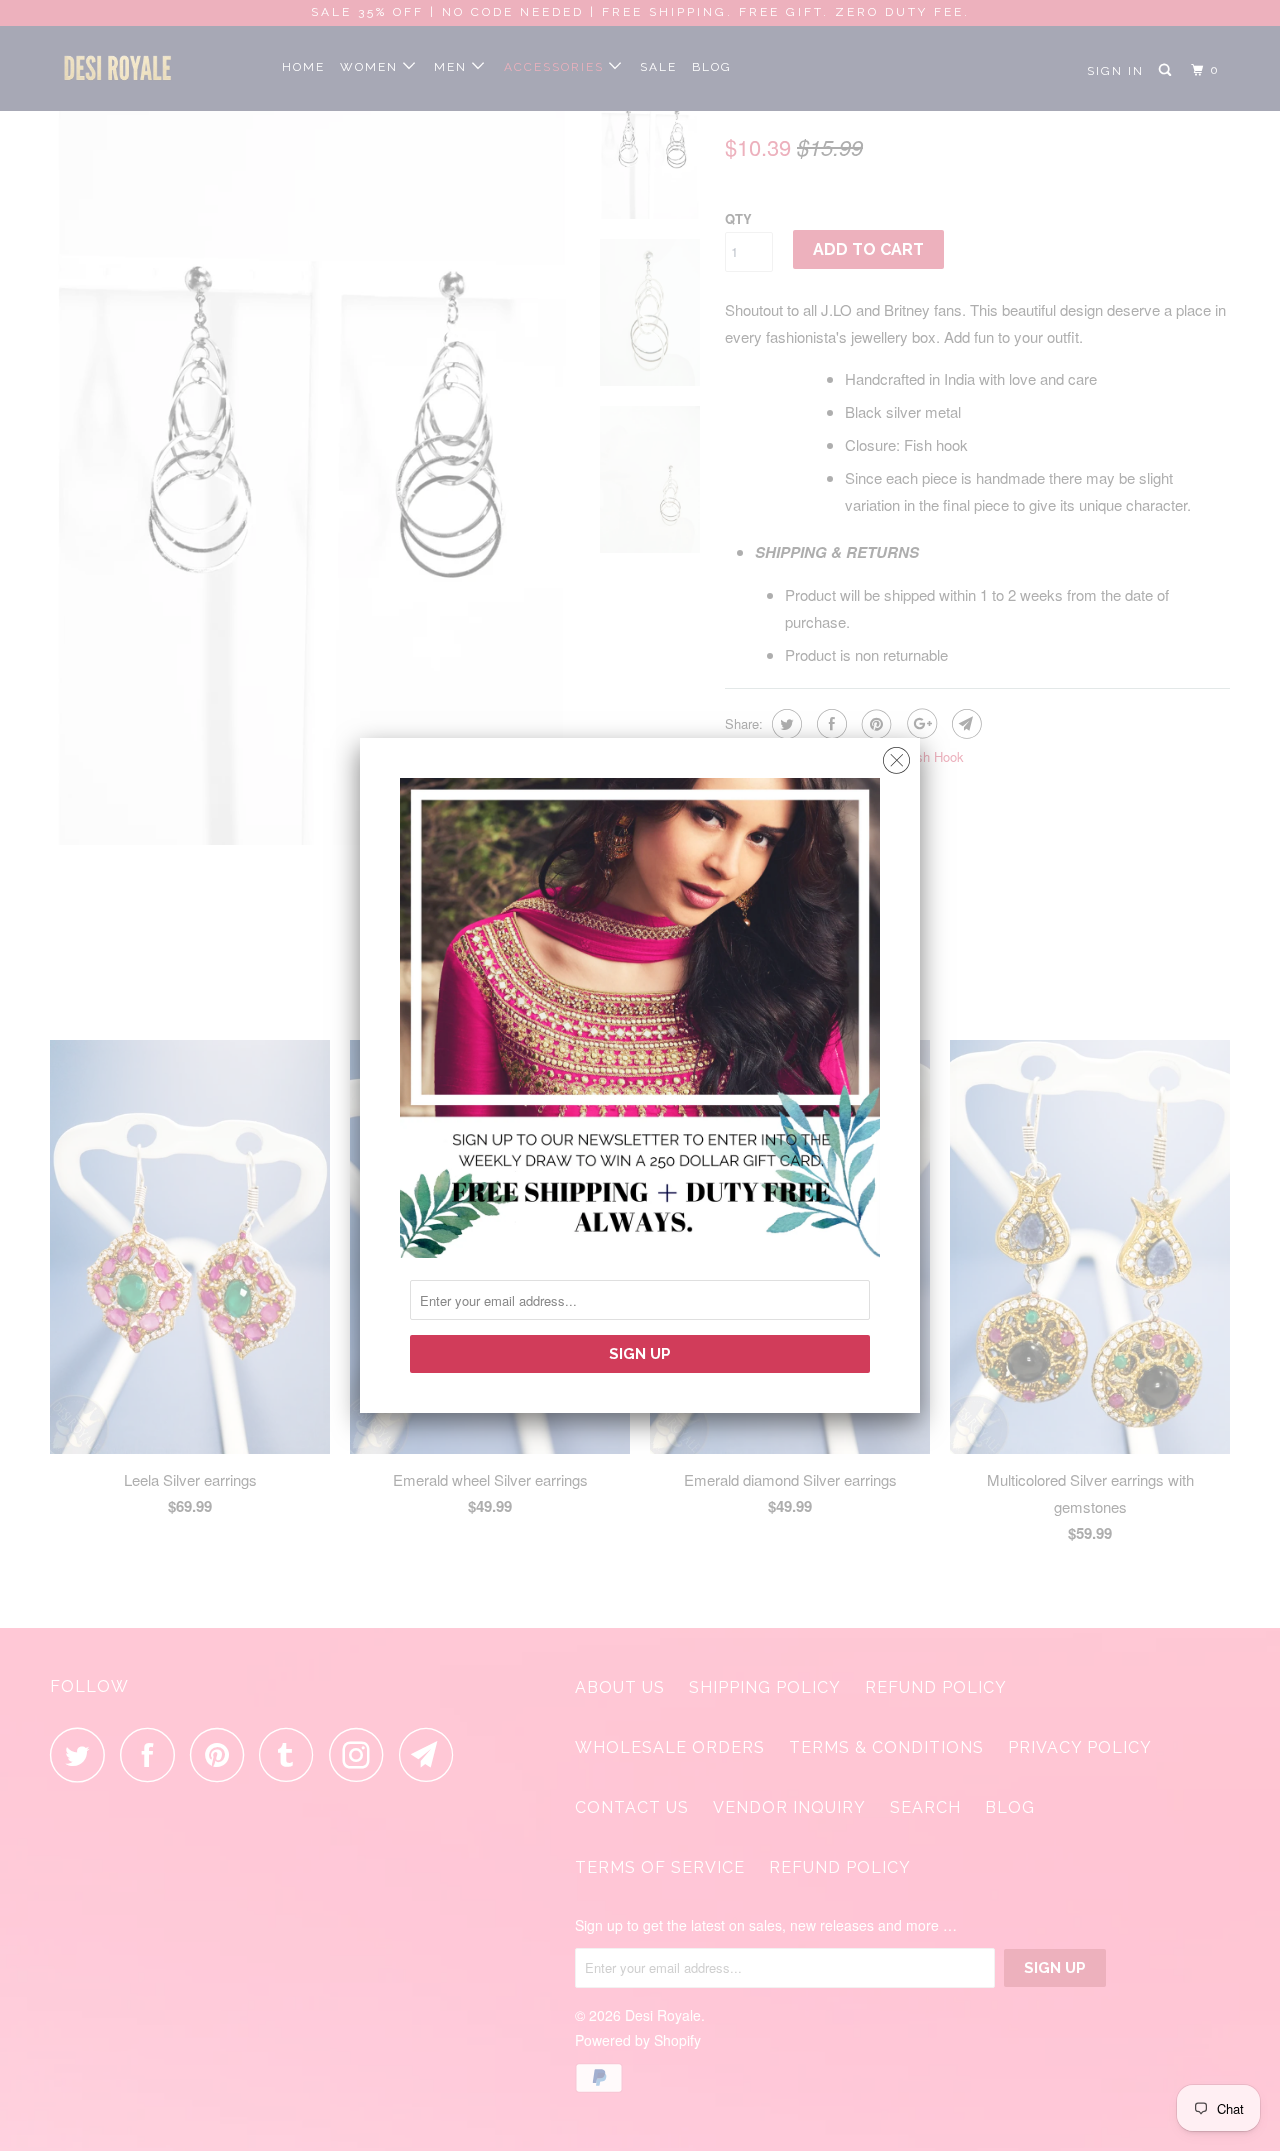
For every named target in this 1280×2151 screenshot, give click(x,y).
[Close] (896, 755)
